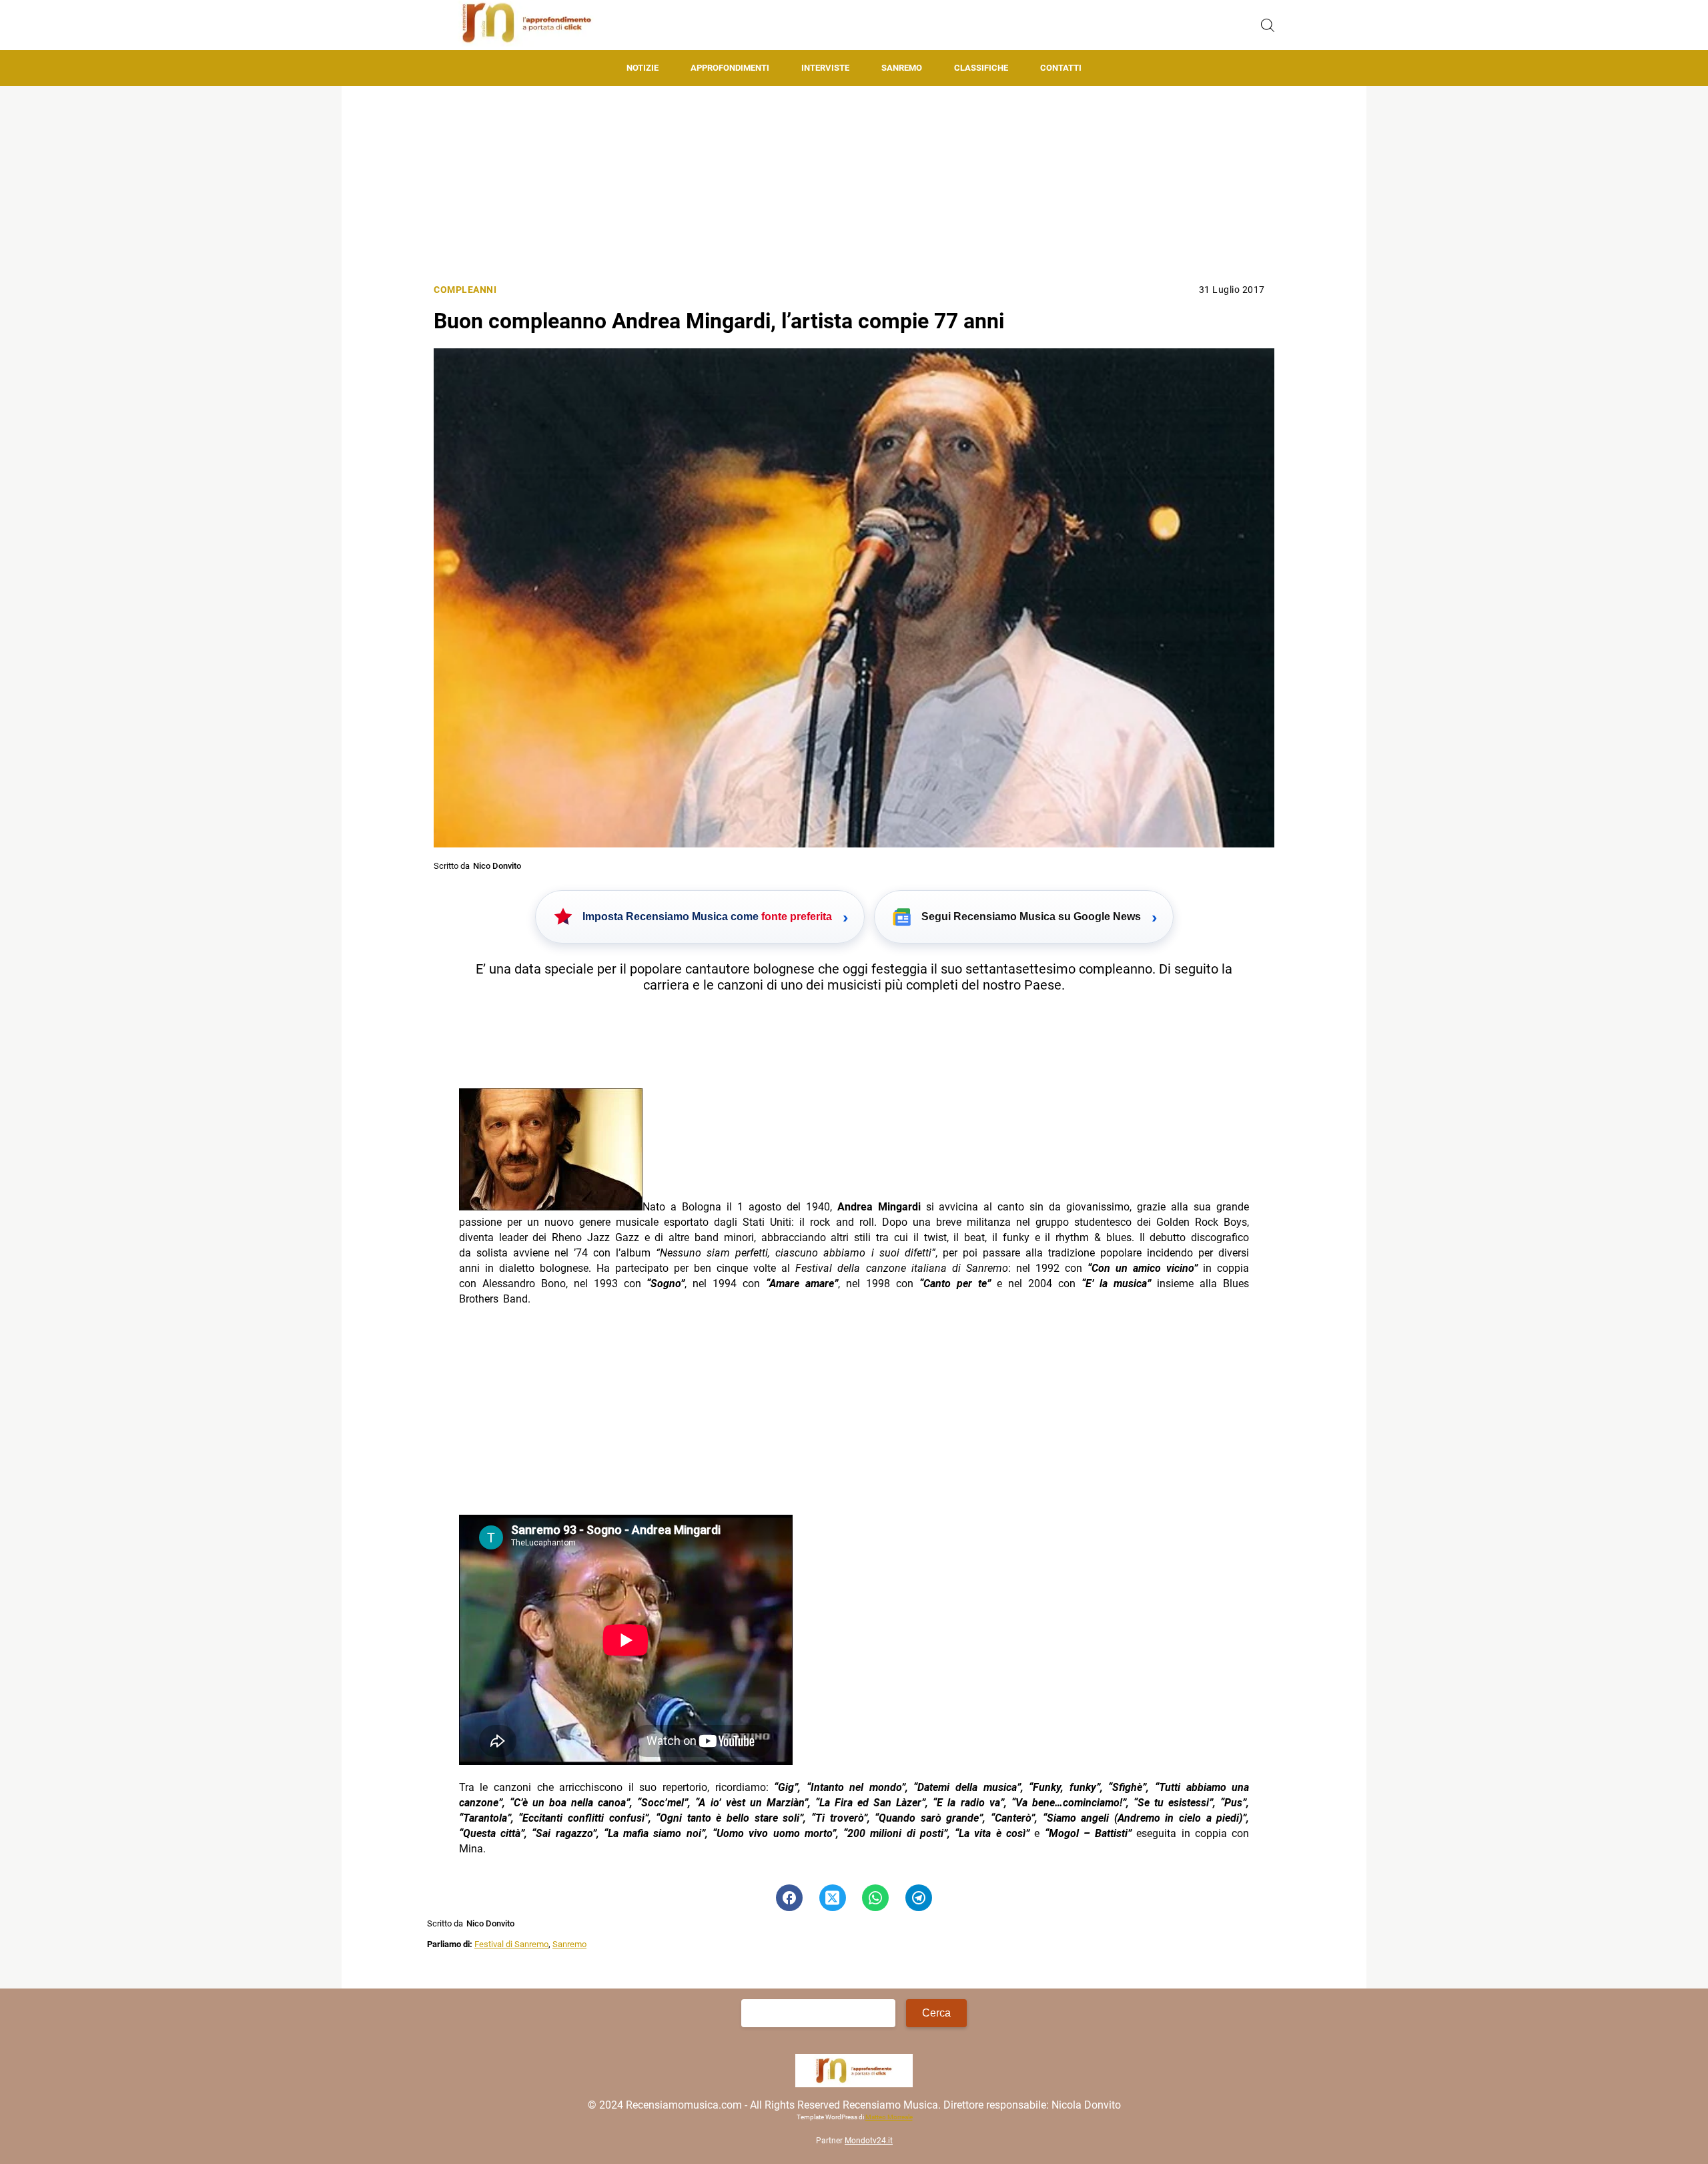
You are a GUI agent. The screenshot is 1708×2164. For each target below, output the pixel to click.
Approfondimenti (730, 68)
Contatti (1061, 68)
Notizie (643, 68)
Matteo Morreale (888, 2118)
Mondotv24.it (869, 2141)
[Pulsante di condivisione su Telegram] (919, 1898)
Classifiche (981, 68)
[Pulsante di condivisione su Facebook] (789, 1898)
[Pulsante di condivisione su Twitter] (833, 1898)
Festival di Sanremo (511, 1944)
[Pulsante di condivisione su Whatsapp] (875, 1898)
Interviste (825, 68)
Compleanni (465, 290)
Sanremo (902, 68)
